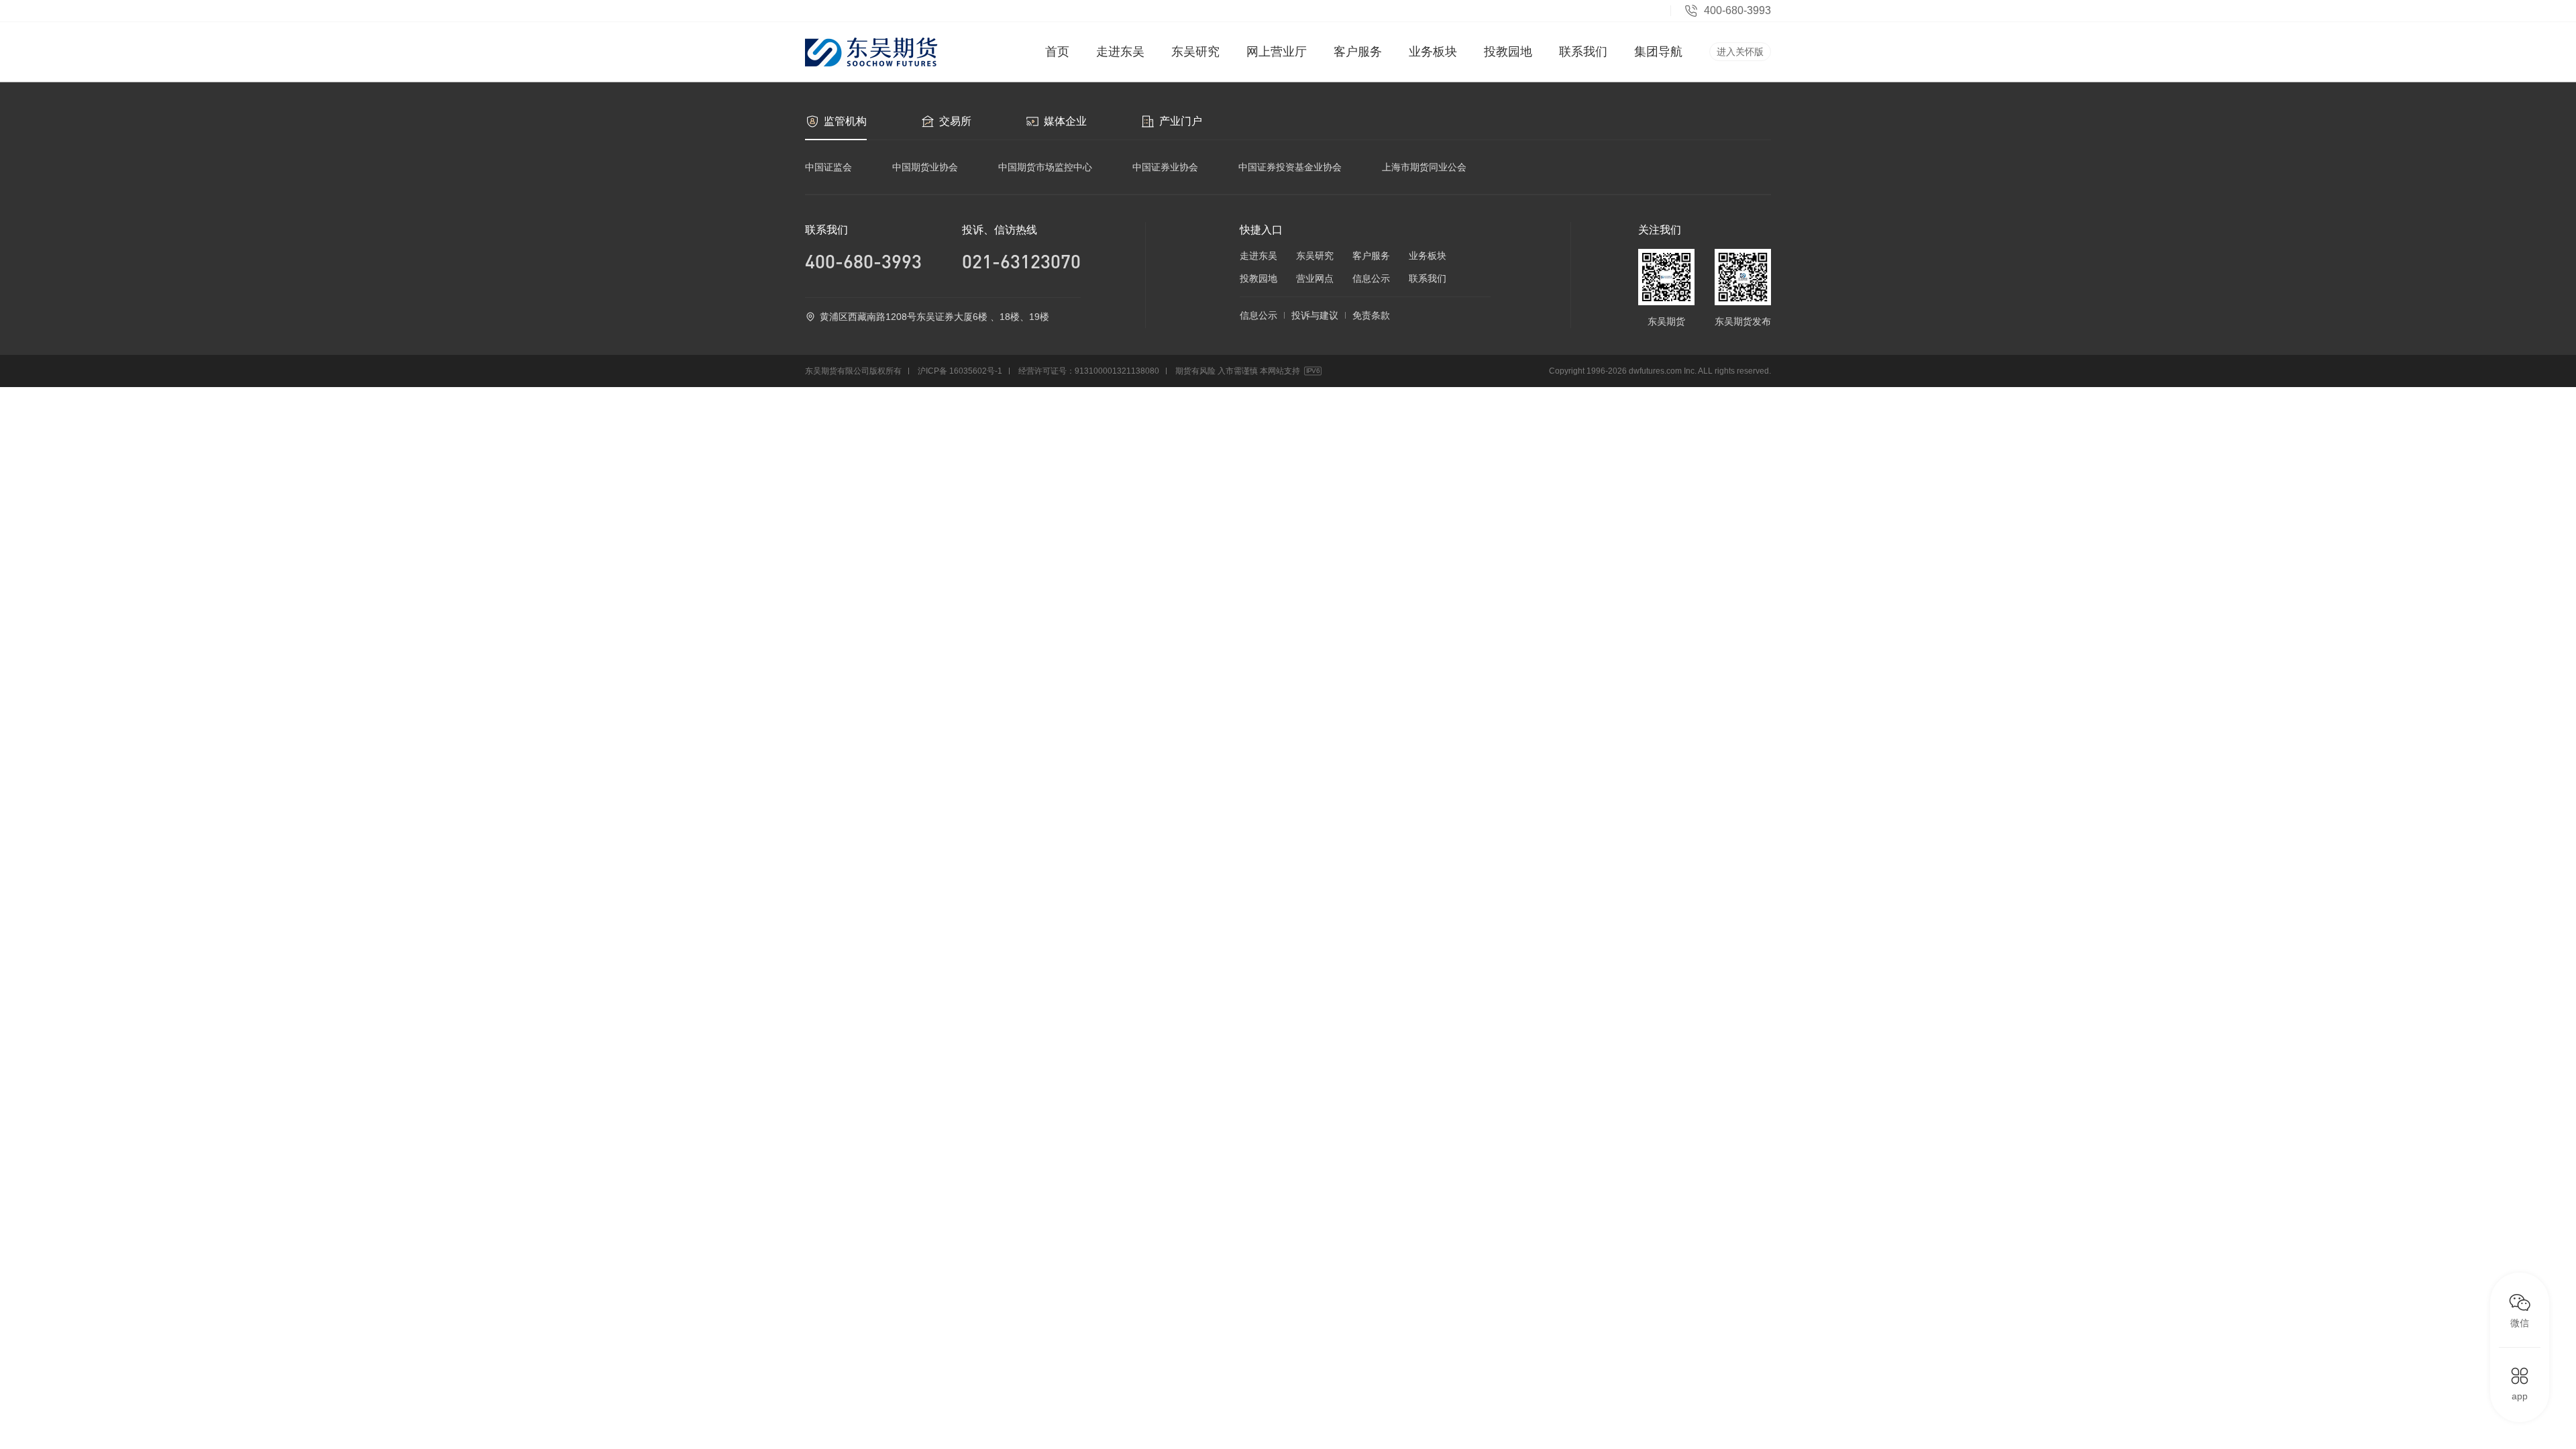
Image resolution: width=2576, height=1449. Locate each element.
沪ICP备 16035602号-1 (960, 371)
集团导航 (1658, 52)
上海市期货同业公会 (1424, 167)
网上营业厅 (1277, 52)
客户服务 (1358, 52)
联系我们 (1583, 52)
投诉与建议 (1315, 315)
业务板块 (1433, 52)
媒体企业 (1065, 121)
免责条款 (1371, 315)
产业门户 (1181, 121)
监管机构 (845, 121)
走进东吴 (1120, 52)
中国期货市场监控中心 (1045, 167)
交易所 (955, 121)
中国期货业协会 (925, 167)
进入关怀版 (1740, 52)
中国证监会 (828, 167)
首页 (1057, 52)
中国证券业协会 (1165, 167)
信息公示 (1371, 278)
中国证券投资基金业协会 (1290, 167)
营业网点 (1315, 278)
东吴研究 (1195, 52)
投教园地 (1508, 52)
